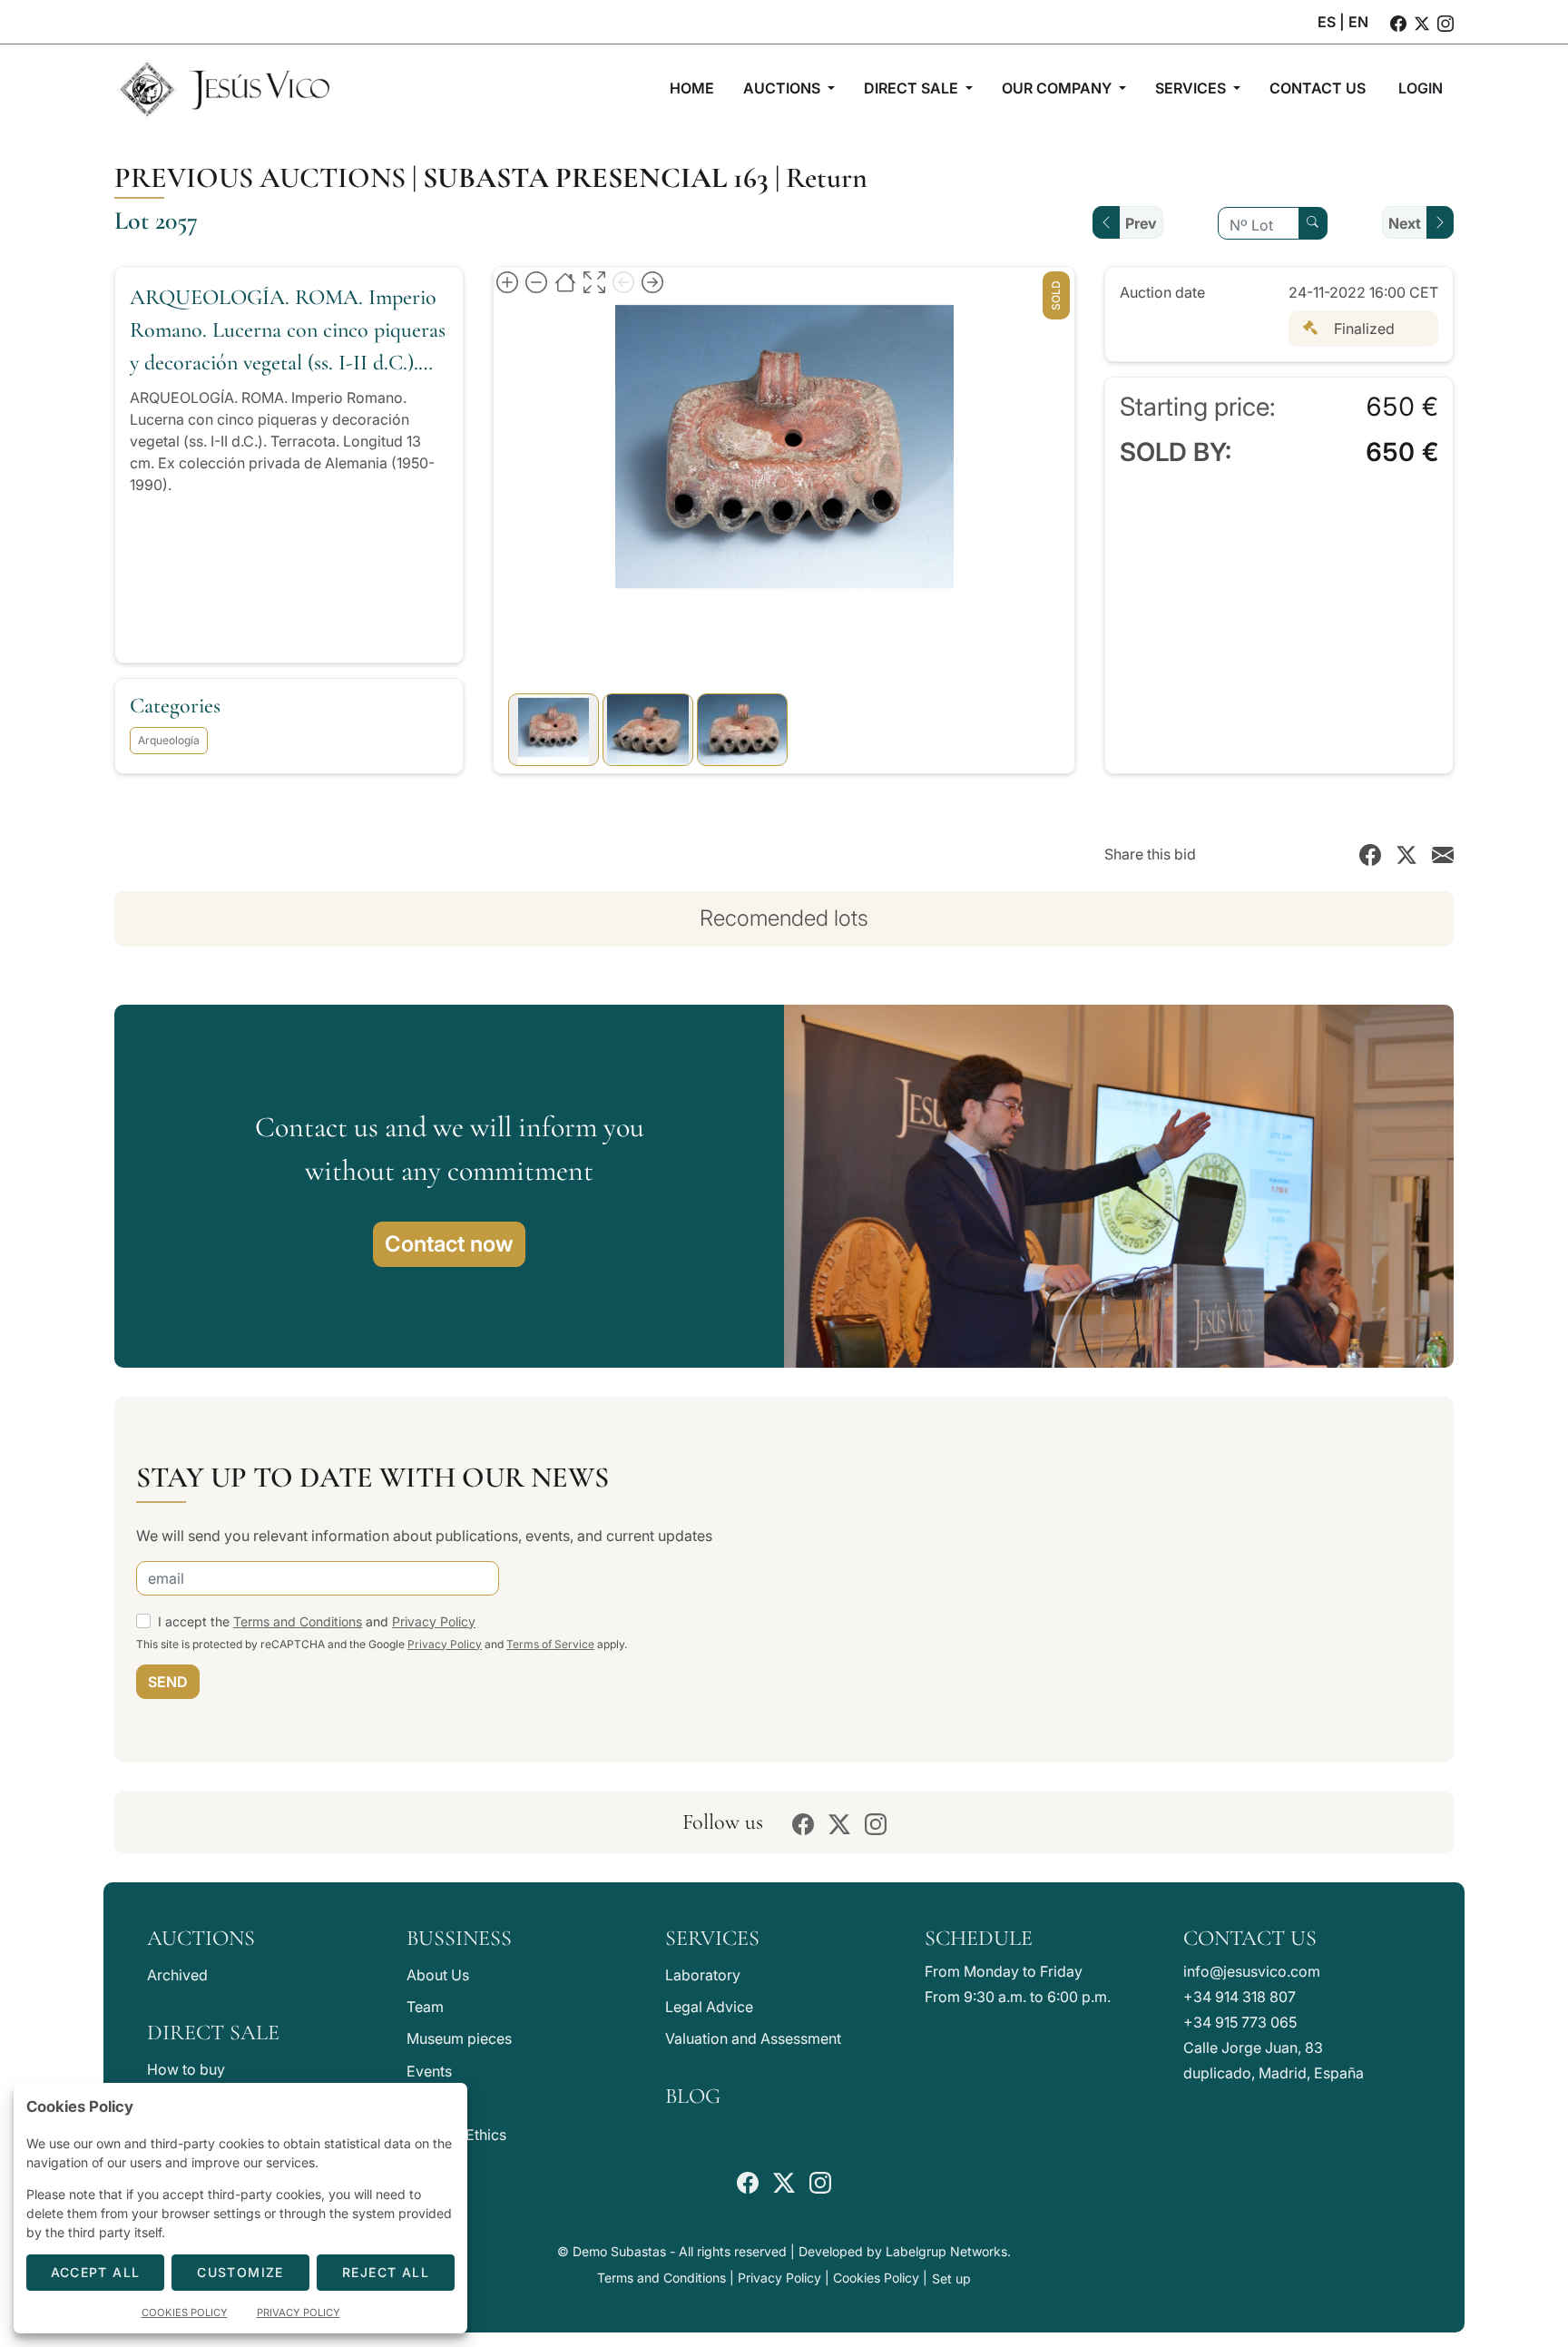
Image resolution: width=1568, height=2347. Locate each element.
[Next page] (652, 281)
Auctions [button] (784, 88)
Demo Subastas (619, 2251)
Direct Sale (213, 2033)
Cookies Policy (876, 2278)
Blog (693, 2096)
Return (827, 177)
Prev (1141, 223)
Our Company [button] (1058, 88)
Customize (240, 2272)
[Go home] (565, 281)
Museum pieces (459, 2038)
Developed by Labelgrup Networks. (905, 2251)
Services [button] (1192, 88)
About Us (438, 1975)
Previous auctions (260, 177)
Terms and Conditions (298, 1621)
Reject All (386, 2272)
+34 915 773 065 (1240, 2022)
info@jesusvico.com (1252, 1971)
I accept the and (317, 1621)
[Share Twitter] (1406, 854)
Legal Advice (709, 2007)
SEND (168, 1682)
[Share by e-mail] (1443, 854)
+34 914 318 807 (1240, 1997)
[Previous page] (623, 281)
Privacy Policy (434, 1621)
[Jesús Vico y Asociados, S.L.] (223, 88)
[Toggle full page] (594, 281)
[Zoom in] (507, 281)
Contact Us (1250, 1938)
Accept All (96, 2272)
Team (425, 2007)
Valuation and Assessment (753, 2038)
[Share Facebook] (1370, 854)
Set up (951, 2278)
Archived (177, 1975)
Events (429, 2071)
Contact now (449, 1244)
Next (1405, 223)
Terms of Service (550, 1644)
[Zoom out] (536, 281)
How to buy (186, 2069)
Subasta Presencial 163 (596, 177)
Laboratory (703, 1975)
